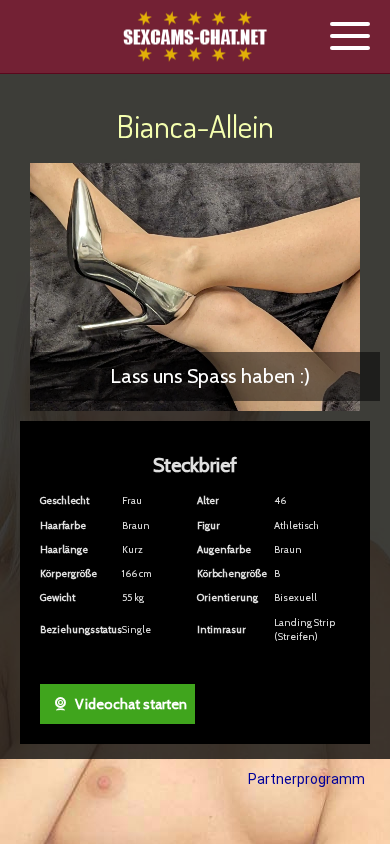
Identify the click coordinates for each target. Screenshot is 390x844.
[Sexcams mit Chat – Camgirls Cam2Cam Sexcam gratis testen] (195, 37)
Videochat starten (129, 704)
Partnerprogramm (306, 779)
